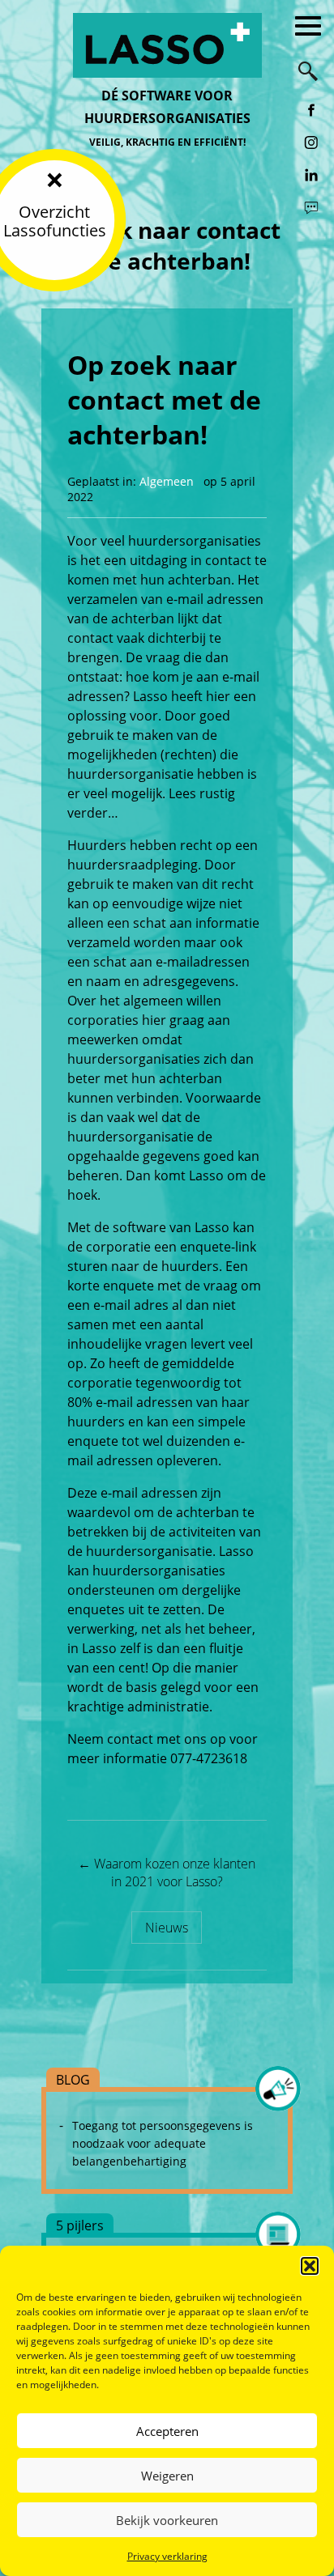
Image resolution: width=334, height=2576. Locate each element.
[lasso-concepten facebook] (311, 110)
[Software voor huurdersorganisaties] (167, 45)
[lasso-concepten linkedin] (311, 175)
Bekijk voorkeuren (167, 2520)
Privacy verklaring (167, 2556)
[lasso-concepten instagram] (311, 142)
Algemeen (167, 481)
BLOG (73, 2080)
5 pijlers (80, 2225)
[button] (310, 2266)
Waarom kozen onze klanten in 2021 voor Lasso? (167, 1872)
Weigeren (167, 2476)
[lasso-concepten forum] (311, 207)
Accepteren (167, 2431)
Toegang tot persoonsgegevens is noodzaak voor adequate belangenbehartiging (163, 2143)
